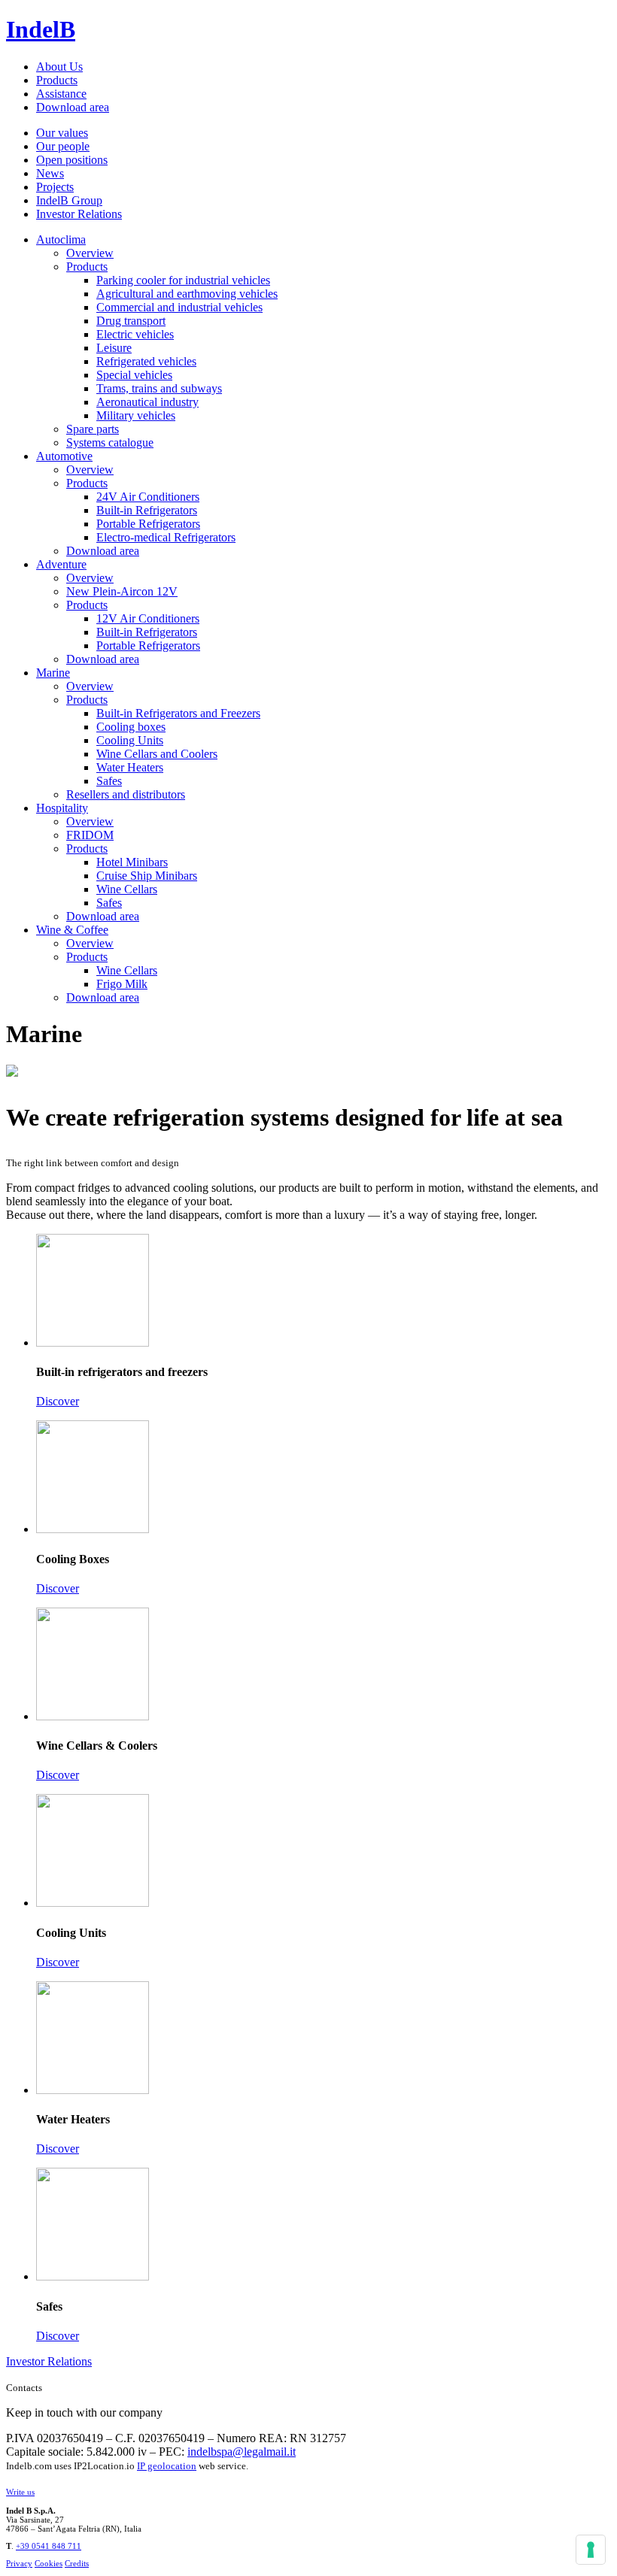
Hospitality (62, 808)
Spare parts (93, 429)
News (50, 173)
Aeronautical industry (147, 402)
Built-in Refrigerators (147, 510)
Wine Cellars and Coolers (157, 754)
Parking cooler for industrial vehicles (183, 280)
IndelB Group (69, 200)
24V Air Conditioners (148, 497)
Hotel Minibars (132, 862)
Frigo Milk (122, 984)
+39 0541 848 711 (49, 2546)
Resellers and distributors (126, 794)
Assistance (61, 94)
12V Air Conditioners (148, 618)
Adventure (61, 564)
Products (57, 80)
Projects (55, 187)
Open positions (72, 160)
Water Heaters (130, 767)
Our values (62, 133)
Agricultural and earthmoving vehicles (187, 294)
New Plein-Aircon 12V (122, 591)
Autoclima (61, 239)
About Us (59, 67)
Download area (73, 107)
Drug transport (131, 321)
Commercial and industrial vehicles (179, 307)
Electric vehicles (135, 334)
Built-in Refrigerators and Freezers (178, 713)
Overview (90, 253)
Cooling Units (130, 740)
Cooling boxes (131, 727)
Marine (53, 673)
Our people (63, 146)
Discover (58, 1401)
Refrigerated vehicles (146, 361)
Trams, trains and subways (159, 388)
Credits (77, 2563)
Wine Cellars (127, 889)
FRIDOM (90, 835)
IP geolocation (167, 2466)
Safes (109, 781)
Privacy (19, 2563)
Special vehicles (134, 375)
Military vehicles (136, 415)
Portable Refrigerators (148, 524)
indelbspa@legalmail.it (242, 2452)
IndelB (41, 29)
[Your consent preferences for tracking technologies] (591, 2550)
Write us (20, 2492)
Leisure (114, 348)
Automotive (64, 456)
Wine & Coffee (72, 930)
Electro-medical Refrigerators (166, 537)
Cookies (49, 2563)
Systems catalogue (110, 442)
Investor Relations (79, 214)
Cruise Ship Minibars (147, 876)
